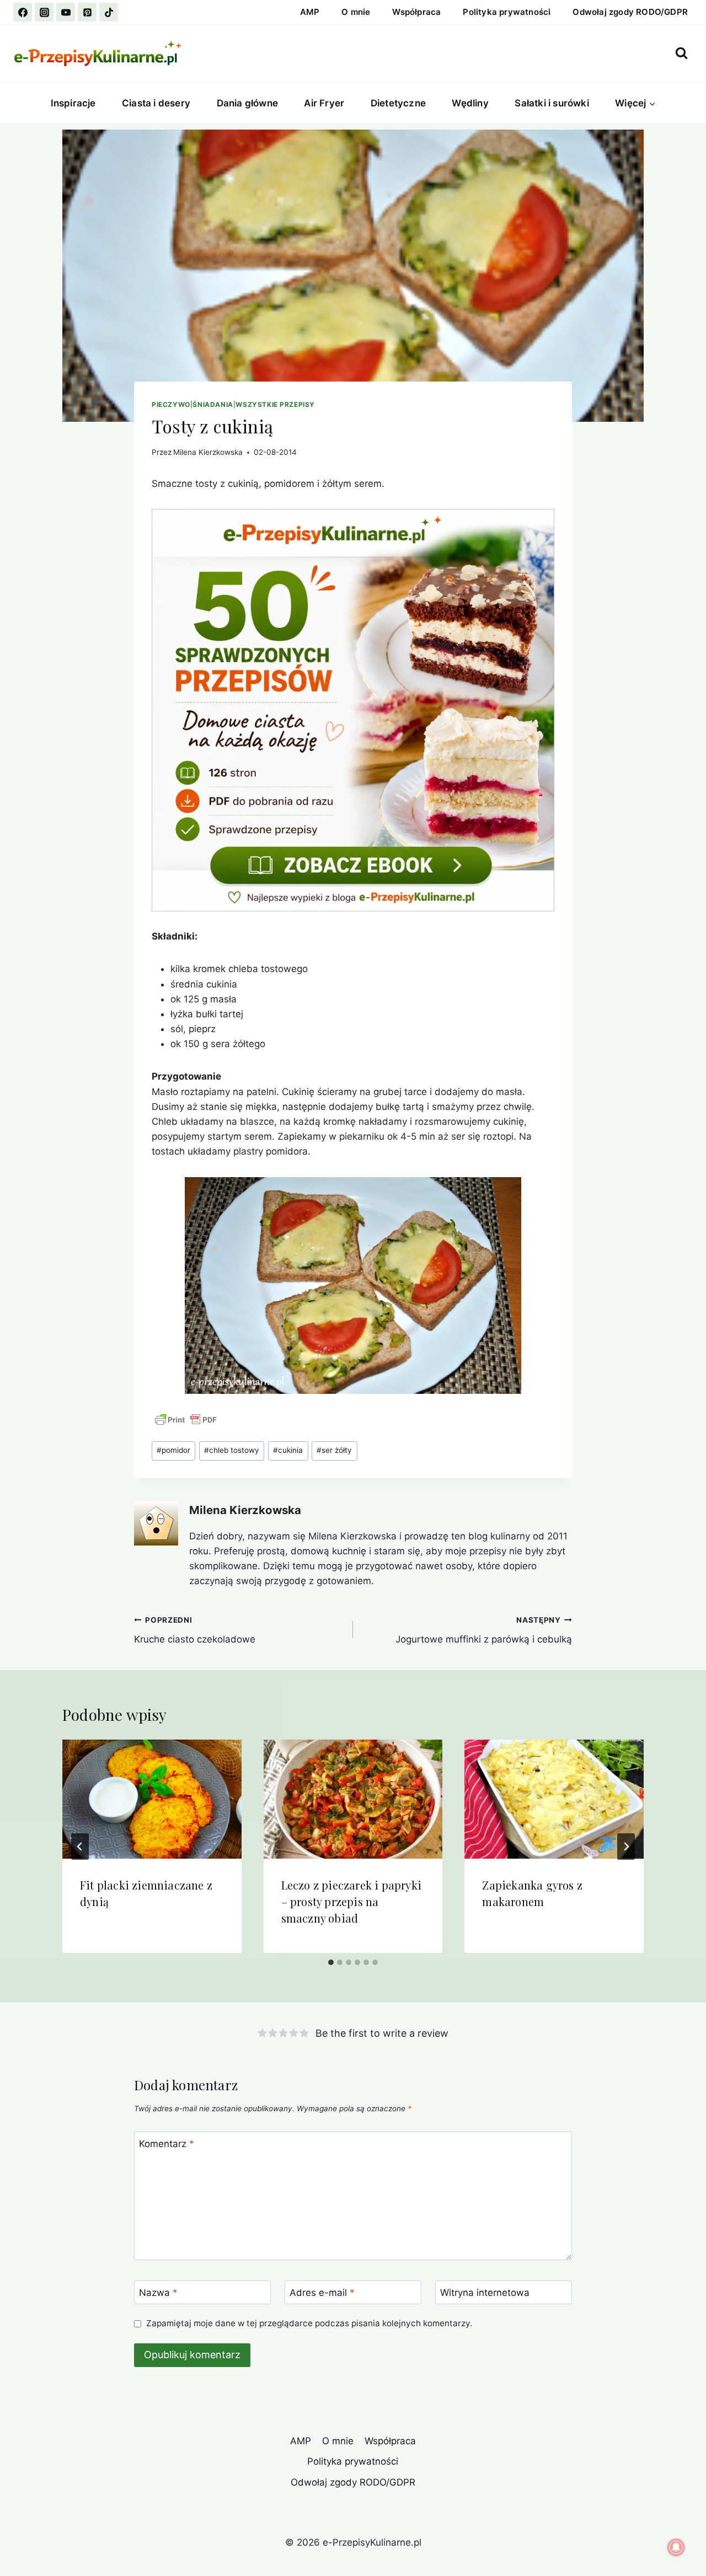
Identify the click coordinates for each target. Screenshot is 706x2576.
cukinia (288, 1450)
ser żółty (334, 1450)
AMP (310, 12)
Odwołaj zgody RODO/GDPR (630, 12)
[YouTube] (66, 12)
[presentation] (152, 1799)
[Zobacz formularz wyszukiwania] (681, 53)
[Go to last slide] (80, 1847)
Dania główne (247, 103)
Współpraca (416, 12)
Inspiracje (73, 103)
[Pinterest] (87, 12)
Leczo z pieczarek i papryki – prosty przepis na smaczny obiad (351, 1901)
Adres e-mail (322, 2293)
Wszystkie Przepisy (275, 404)
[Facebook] (23, 12)
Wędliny (470, 103)
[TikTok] (109, 12)
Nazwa (158, 2293)
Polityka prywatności (507, 12)
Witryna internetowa (485, 2293)
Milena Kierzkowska (208, 452)
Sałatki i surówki (552, 103)
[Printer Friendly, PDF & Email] (186, 1420)
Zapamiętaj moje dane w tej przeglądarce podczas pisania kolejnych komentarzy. (309, 2323)
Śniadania (213, 404)
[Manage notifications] (676, 2547)
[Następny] (626, 1847)
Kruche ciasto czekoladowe (195, 1630)
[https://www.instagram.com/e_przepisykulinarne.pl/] (44, 12)
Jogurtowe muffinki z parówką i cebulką (484, 1630)
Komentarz (167, 2144)
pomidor (173, 1450)
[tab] (331, 1962)
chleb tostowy (232, 1450)
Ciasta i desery (156, 103)
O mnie (356, 12)
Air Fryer (324, 103)
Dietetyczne (398, 103)
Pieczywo (171, 404)
